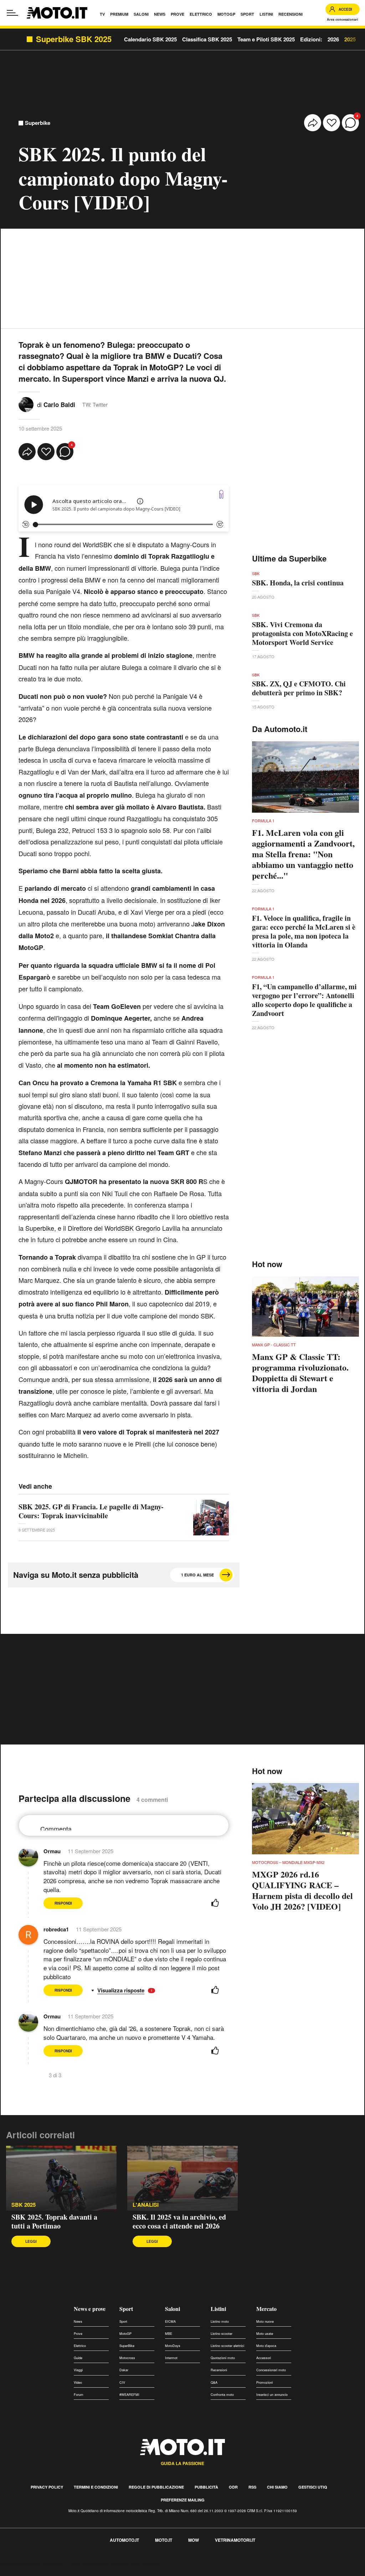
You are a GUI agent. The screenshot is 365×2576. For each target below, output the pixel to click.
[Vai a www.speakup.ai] (221, 494)
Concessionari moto (271, 2370)
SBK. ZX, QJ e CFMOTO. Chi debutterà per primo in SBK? (299, 688)
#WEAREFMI (129, 2395)
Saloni (173, 2309)
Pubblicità (206, 2487)
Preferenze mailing (183, 2500)
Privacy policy (47, 2487)
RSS (252, 2487)
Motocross (127, 2358)
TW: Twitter (95, 405)
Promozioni (264, 2382)
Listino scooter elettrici (227, 2346)
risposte (135, 1990)
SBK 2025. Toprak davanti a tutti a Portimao (54, 2221)
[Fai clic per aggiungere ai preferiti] (331, 123)
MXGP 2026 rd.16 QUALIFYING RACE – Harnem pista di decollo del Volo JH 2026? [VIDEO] (302, 1890)
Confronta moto (222, 2395)
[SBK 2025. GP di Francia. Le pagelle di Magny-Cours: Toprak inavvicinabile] (211, 1518)
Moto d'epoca (266, 2346)
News (78, 2321)
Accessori (264, 2358)
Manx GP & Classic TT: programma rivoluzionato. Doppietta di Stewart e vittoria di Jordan (300, 1373)
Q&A (214, 2382)
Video (78, 2382)
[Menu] (12, 13)
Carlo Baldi (59, 405)
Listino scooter (222, 2334)
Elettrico (80, 2346)
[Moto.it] (57, 13)
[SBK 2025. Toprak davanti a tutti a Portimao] (61, 2178)
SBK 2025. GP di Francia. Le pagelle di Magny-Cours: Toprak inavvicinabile (91, 1511)
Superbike (38, 123)
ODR (233, 2487)
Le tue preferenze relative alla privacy (111, 2563)
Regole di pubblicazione (156, 2487)
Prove (78, 2334)
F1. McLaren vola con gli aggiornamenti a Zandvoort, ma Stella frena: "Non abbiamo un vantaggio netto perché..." (303, 854)
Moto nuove (265, 2321)
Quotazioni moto (223, 2358)
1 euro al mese (197, 1575)
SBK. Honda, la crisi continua (298, 583)
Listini (218, 2309)
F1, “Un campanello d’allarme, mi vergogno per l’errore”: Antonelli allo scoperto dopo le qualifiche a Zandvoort (304, 1000)
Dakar (124, 2370)
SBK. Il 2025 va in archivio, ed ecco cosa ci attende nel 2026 (179, 2221)
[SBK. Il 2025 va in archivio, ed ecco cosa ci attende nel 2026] (182, 2178)
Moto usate (265, 2334)
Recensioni (219, 2370)
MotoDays (173, 2346)
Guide (78, 2358)
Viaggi (78, 2370)
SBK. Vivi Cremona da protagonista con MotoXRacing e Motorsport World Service (302, 633)
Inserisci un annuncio (272, 2395)
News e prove (90, 2309)
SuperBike (127, 2346)
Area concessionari (343, 19)
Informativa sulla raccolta (31, 2563)
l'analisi (146, 2205)
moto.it (164, 2540)
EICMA (170, 2321)
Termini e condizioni (96, 2487)
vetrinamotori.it (235, 2540)
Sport (126, 2309)
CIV (122, 2382)
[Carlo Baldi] (26, 404)
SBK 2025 (24, 2205)
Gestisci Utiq (313, 2487)
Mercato (266, 2309)
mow (194, 2540)
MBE (169, 2334)
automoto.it (124, 2540)
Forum (79, 2395)
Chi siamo (277, 2487)
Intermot (171, 2358)
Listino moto (220, 2321)
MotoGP (125, 2334)
